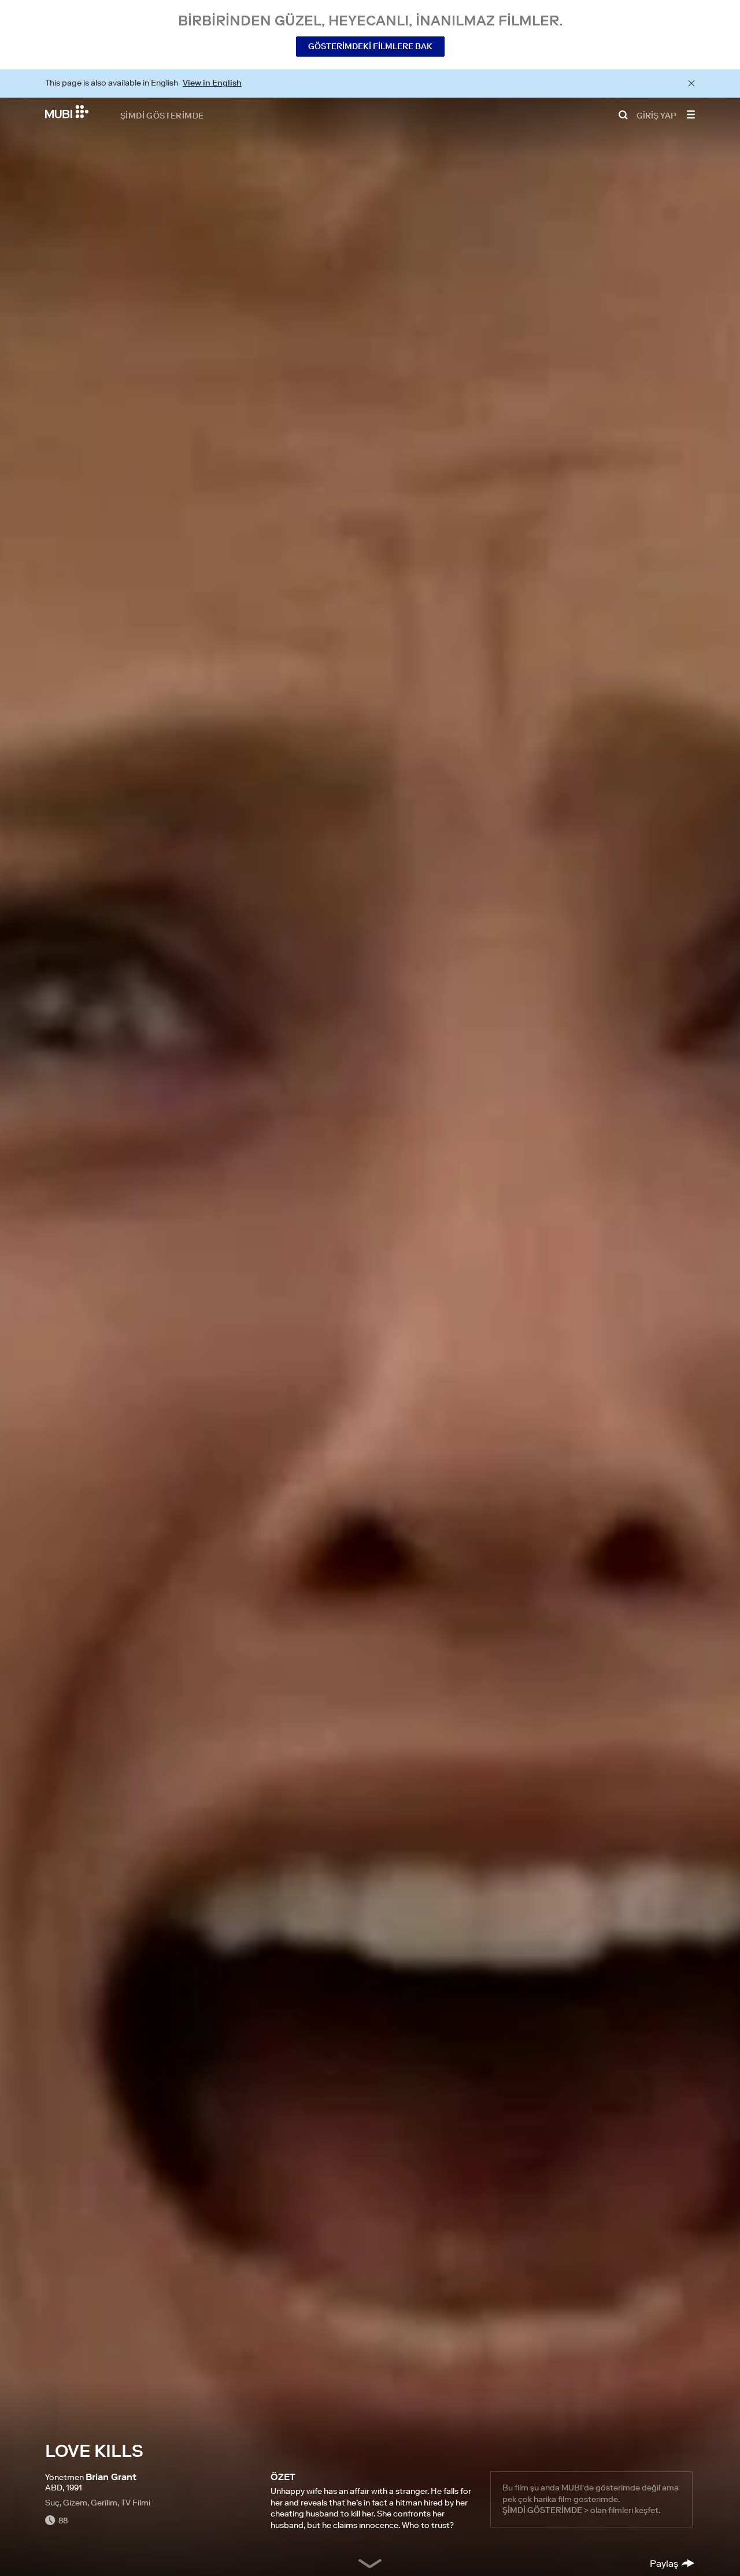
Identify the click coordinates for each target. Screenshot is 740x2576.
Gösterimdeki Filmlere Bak (370, 46)
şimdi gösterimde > (545, 2510)
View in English (212, 83)
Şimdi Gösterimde (162, 115)
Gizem (75, 2503)
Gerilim (104, 2503)
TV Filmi (136, 2503)
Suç (52, 2503)
